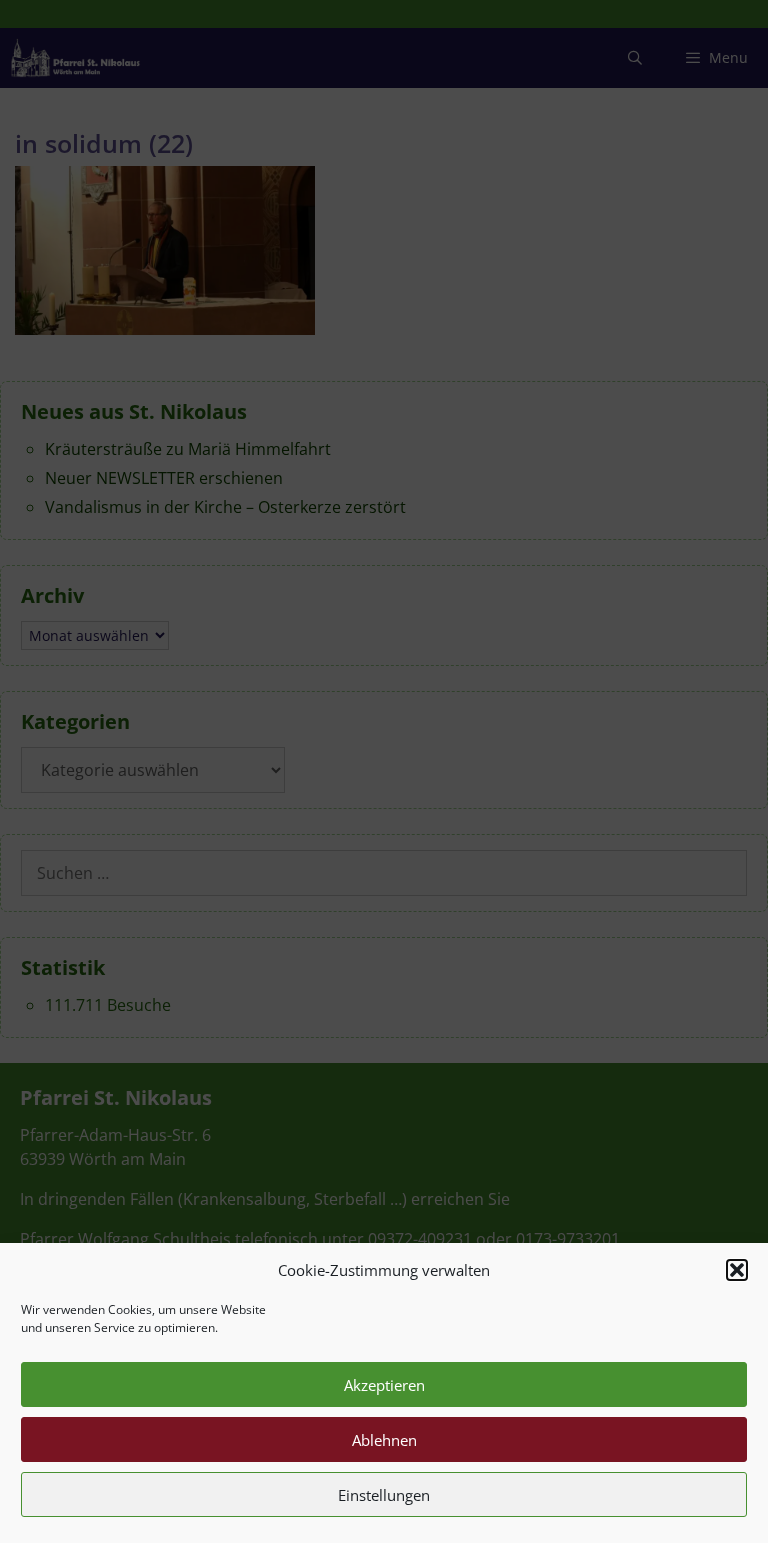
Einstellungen (384, 1495)
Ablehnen (384, 1440)
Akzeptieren (384, 1385)
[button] (737, 1270)
